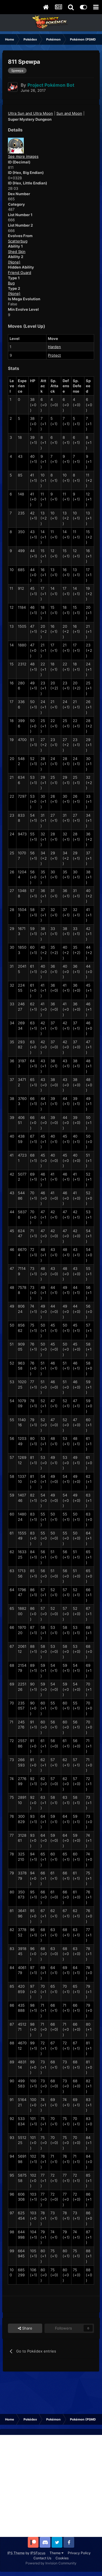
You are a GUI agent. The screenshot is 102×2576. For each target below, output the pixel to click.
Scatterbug (18, 241)
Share (27, 2328)
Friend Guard (20, 272)
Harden (54, 347)
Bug (11, 283)
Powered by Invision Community (51, 2563)
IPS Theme (16, 2553)
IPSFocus (38, 2553)
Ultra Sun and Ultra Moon (30, 113)
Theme (56, 2553)
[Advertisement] (51, 2486)
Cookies (62, 2558)
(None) (14, 262)
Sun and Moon (69, 113)
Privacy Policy (79, 2553)
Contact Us (42, 2558)
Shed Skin (17, 252)
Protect (54, 355)
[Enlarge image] (16, 145)
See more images (23, 156)
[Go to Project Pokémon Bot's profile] (13, 87)
